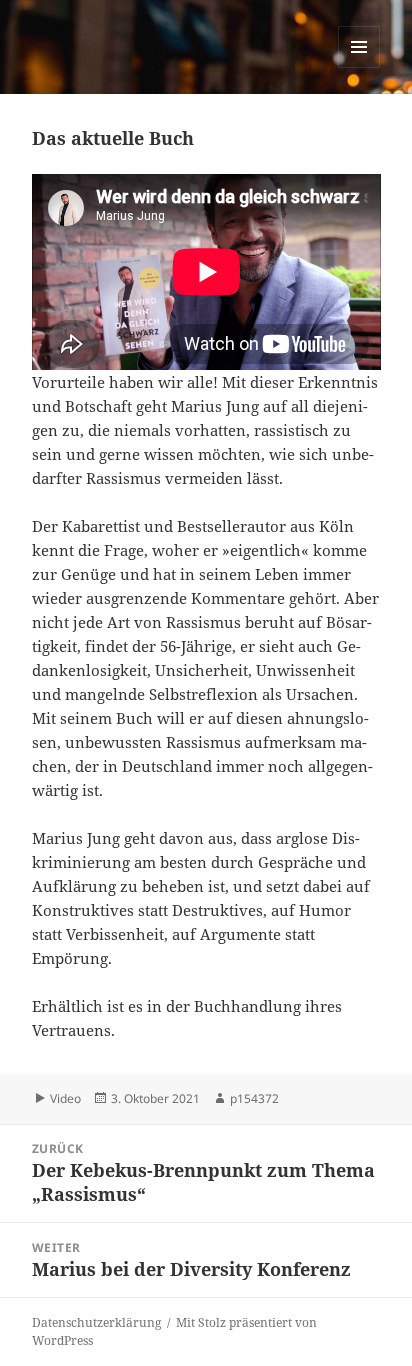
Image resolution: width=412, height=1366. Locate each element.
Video (65, 1098)
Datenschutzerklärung (96, 1322)
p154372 (254, 1098)
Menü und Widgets (359, 67)
